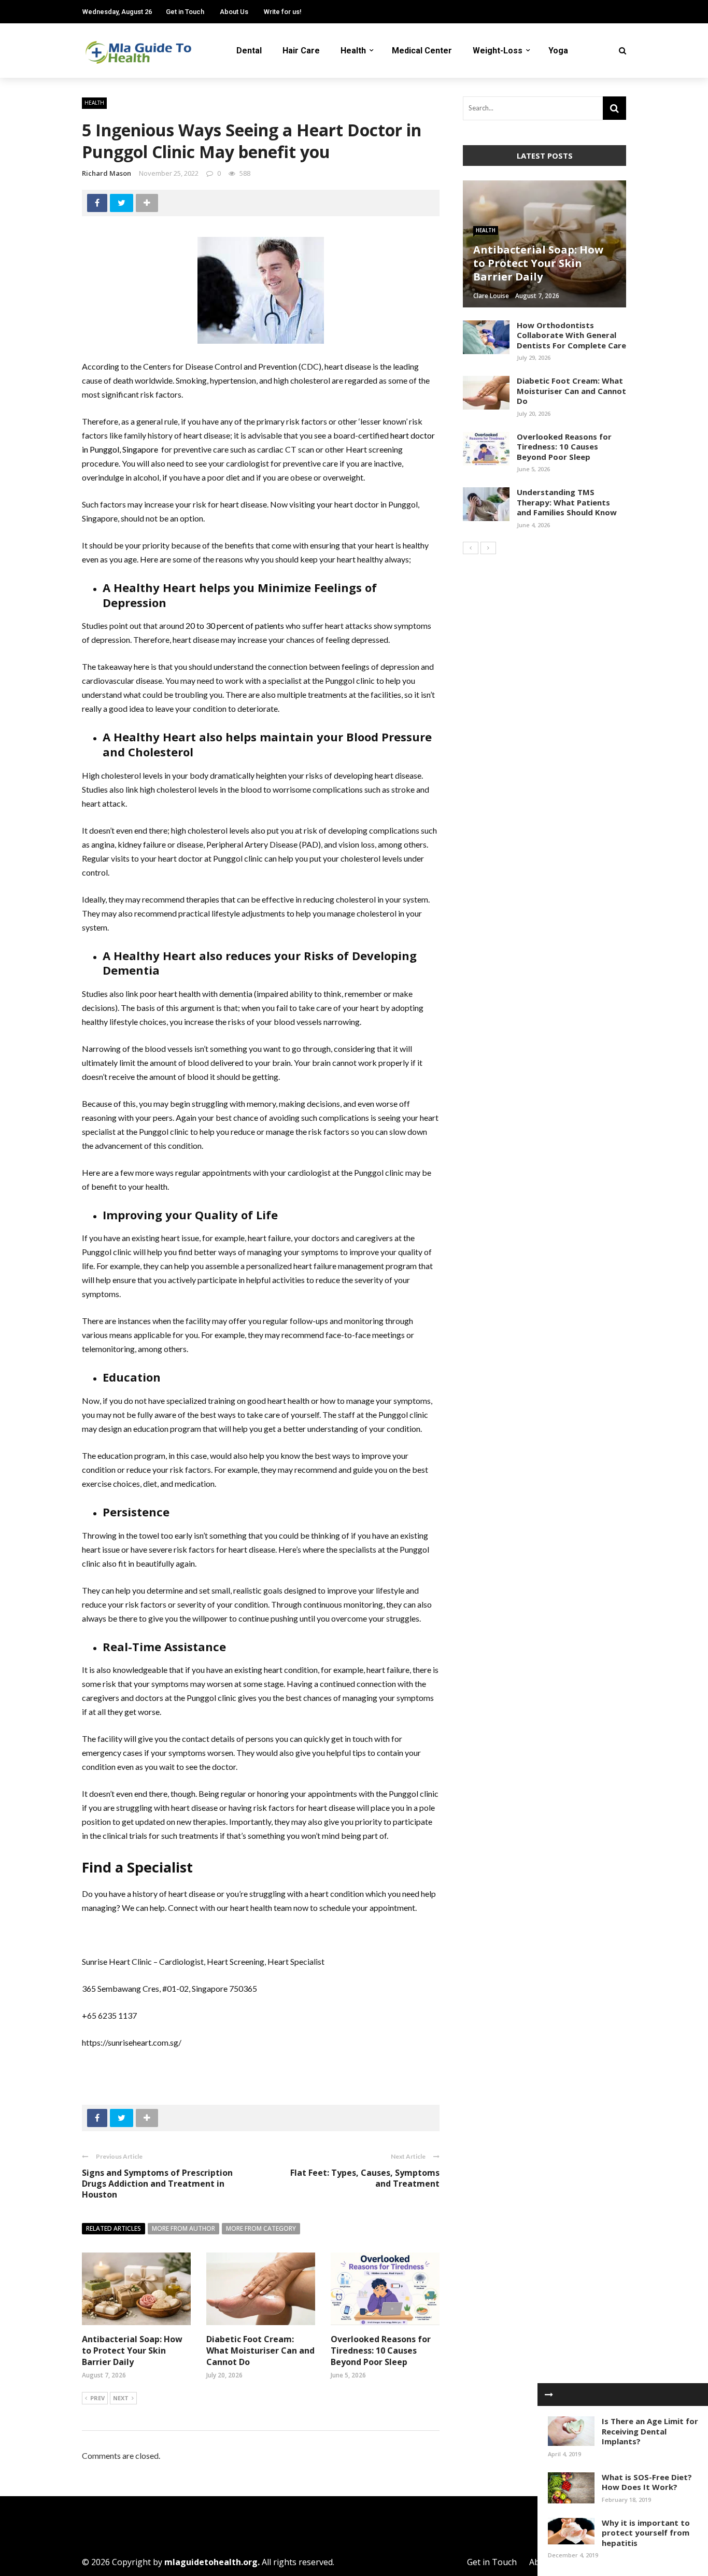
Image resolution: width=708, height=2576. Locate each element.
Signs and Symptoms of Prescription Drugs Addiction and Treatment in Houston (157, 2184)
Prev (97, 2398)
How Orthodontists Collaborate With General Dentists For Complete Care (571, 335)
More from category (261, 2228)
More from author (183, 2228)
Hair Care (301, 51)
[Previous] (471, 548)
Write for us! (283, 12)
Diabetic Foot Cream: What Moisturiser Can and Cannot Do (260, 2351)
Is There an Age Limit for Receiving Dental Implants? (650, 2431)
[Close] (549, 2395)
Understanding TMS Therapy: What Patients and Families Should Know (567, 502)
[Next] (488, 548)
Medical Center (422, 51)
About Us (234, 12)
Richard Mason (107, 173)
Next (121, 2398)
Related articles (114, 2228)
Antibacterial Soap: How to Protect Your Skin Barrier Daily (132, 2351)
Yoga (558, 51)
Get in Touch (185, 12)
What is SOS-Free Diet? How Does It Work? (647, 2482)
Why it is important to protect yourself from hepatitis (646, 2533)
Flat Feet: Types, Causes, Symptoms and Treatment (365, 2178)
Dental (249, 51)
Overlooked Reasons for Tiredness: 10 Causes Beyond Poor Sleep (381, 2351)
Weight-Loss (498, 51)
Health (353, 51)
